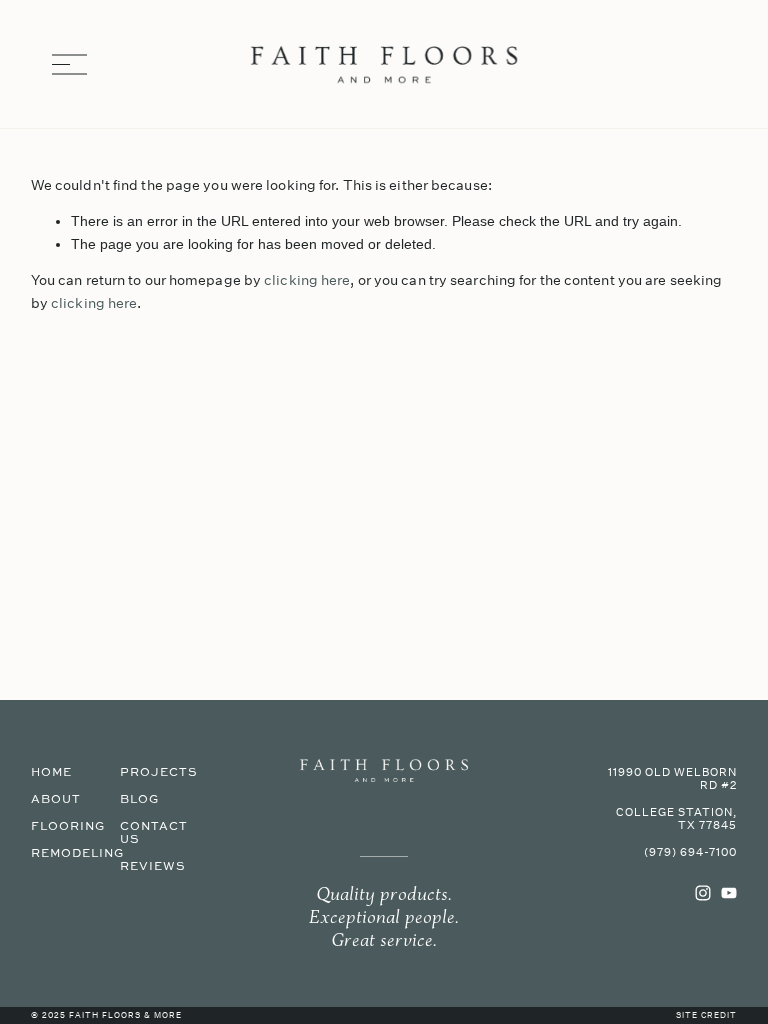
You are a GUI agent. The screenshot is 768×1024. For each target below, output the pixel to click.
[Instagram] (703, 893)
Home (51, 772)
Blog (139, 799)
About (56, 799)
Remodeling (77, 853)
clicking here (307, 280)
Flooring (68, 826)
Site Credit (706, 1016)
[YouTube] (729, 893)
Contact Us (154, 833)
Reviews (153, 866)
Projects (159, 772)
